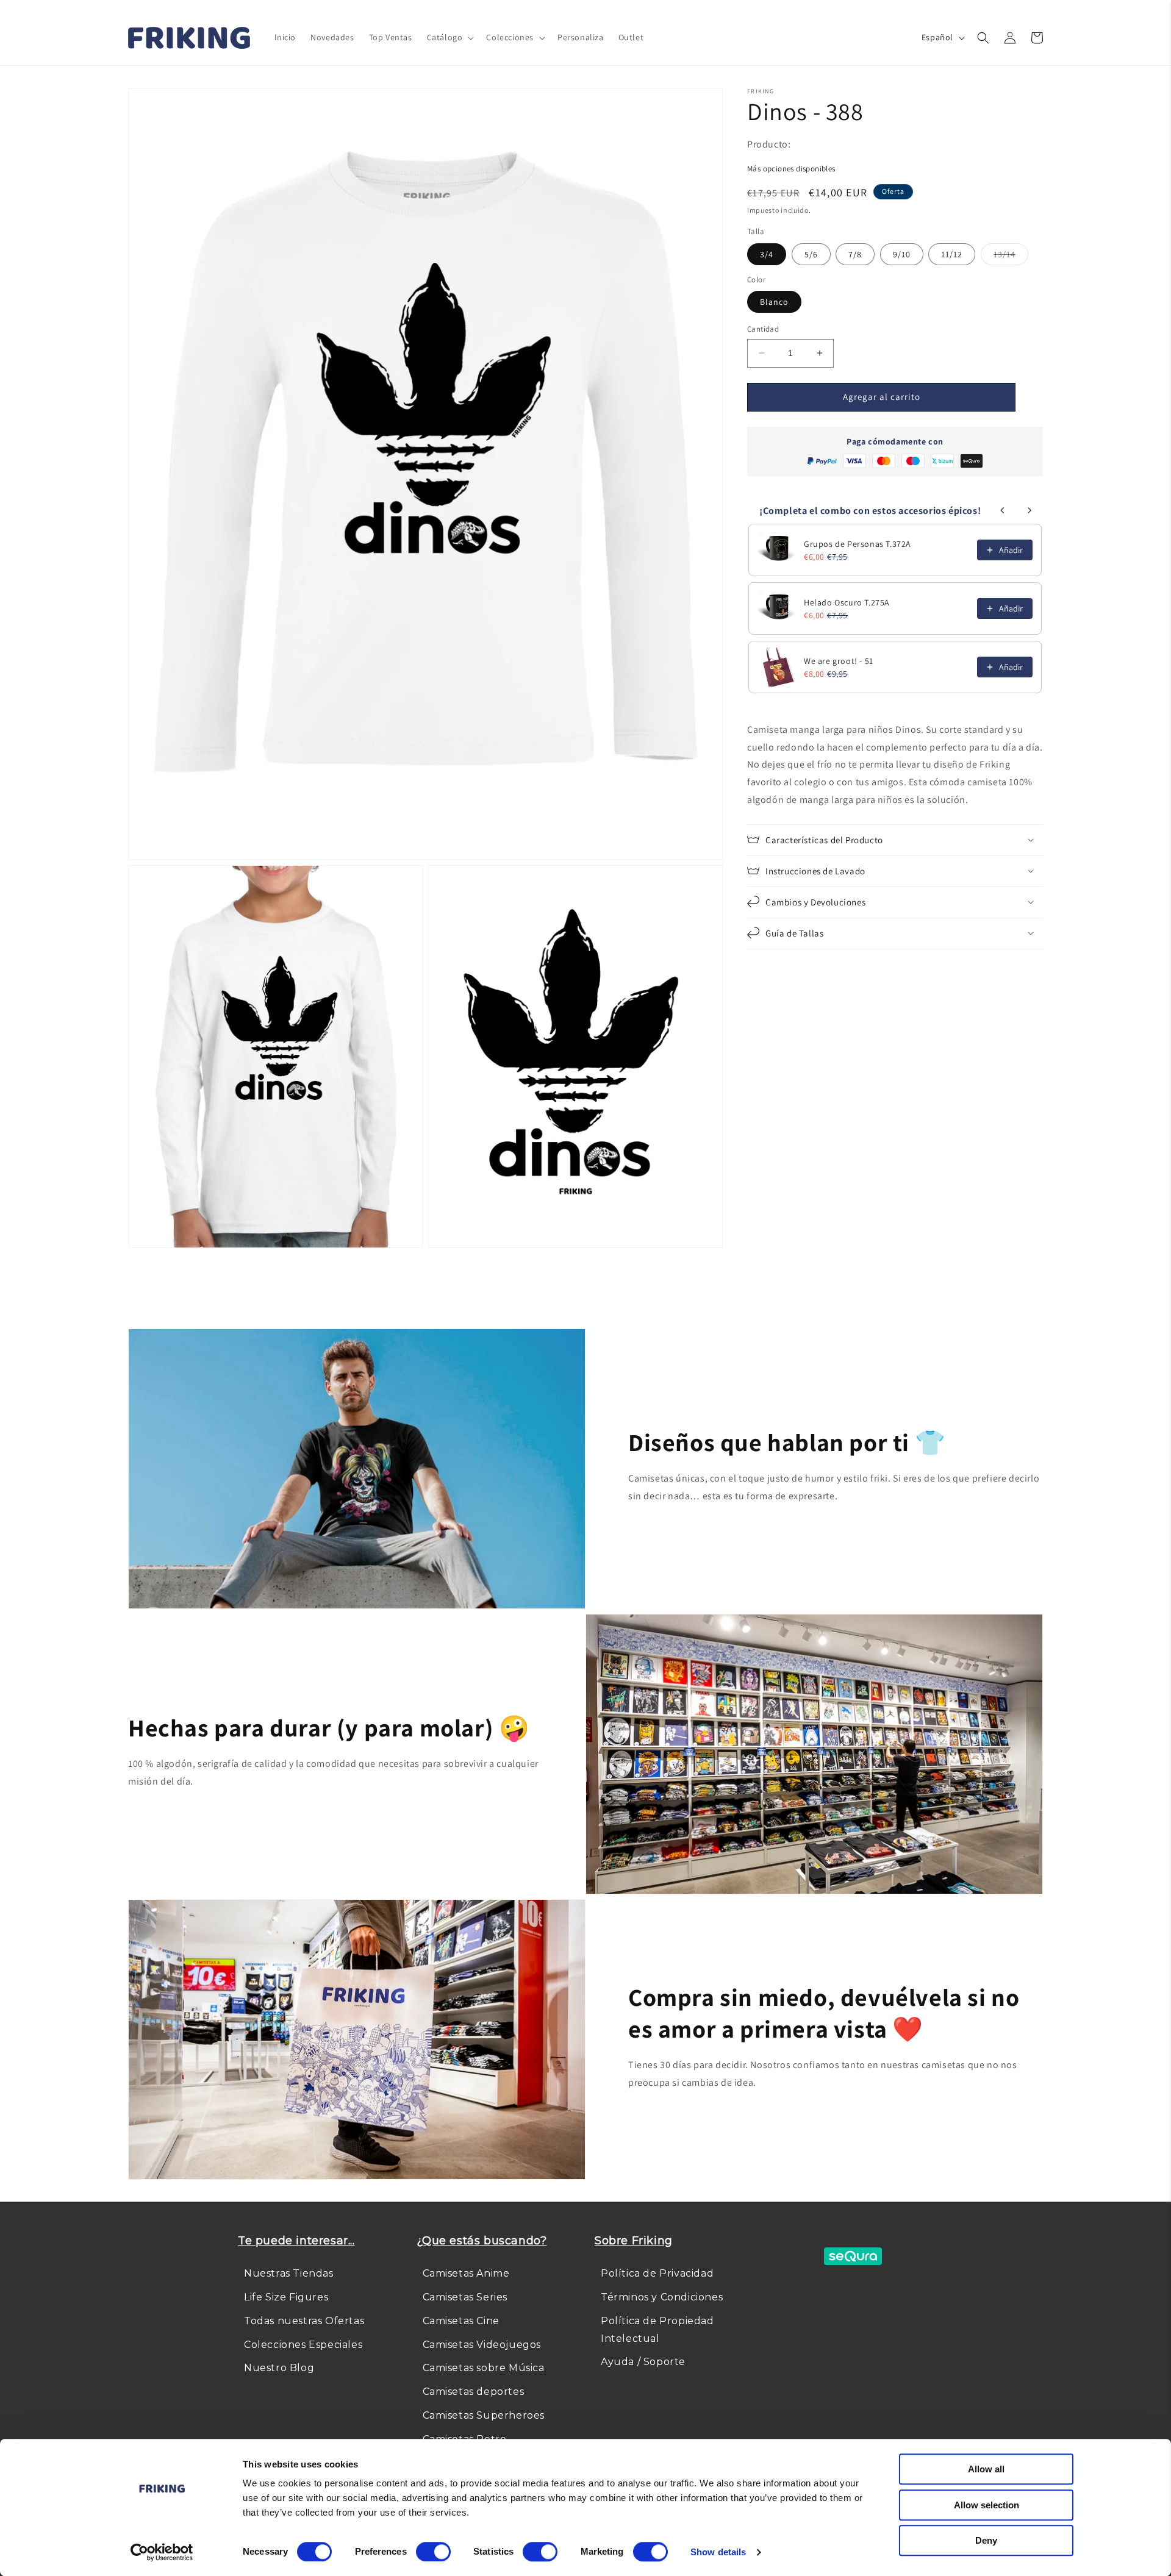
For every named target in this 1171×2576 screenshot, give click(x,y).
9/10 (902, 254)
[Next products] (1030, 510)
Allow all (986, 2469)
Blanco (774, 302)
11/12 (952, 254)
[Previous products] (1003, 510)
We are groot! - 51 (839, 661)
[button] (449, 37)
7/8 (855, 254)
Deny (986, 2540)
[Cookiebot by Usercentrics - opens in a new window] (162, 2552)
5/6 (811, 254)
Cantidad (763, 329)
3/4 (767, 254)
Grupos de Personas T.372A (858, 544)
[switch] (433, 2552)
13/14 (1011, 256)
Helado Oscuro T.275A (847, 602)
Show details (718, 2552)
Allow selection (987, 2505)
